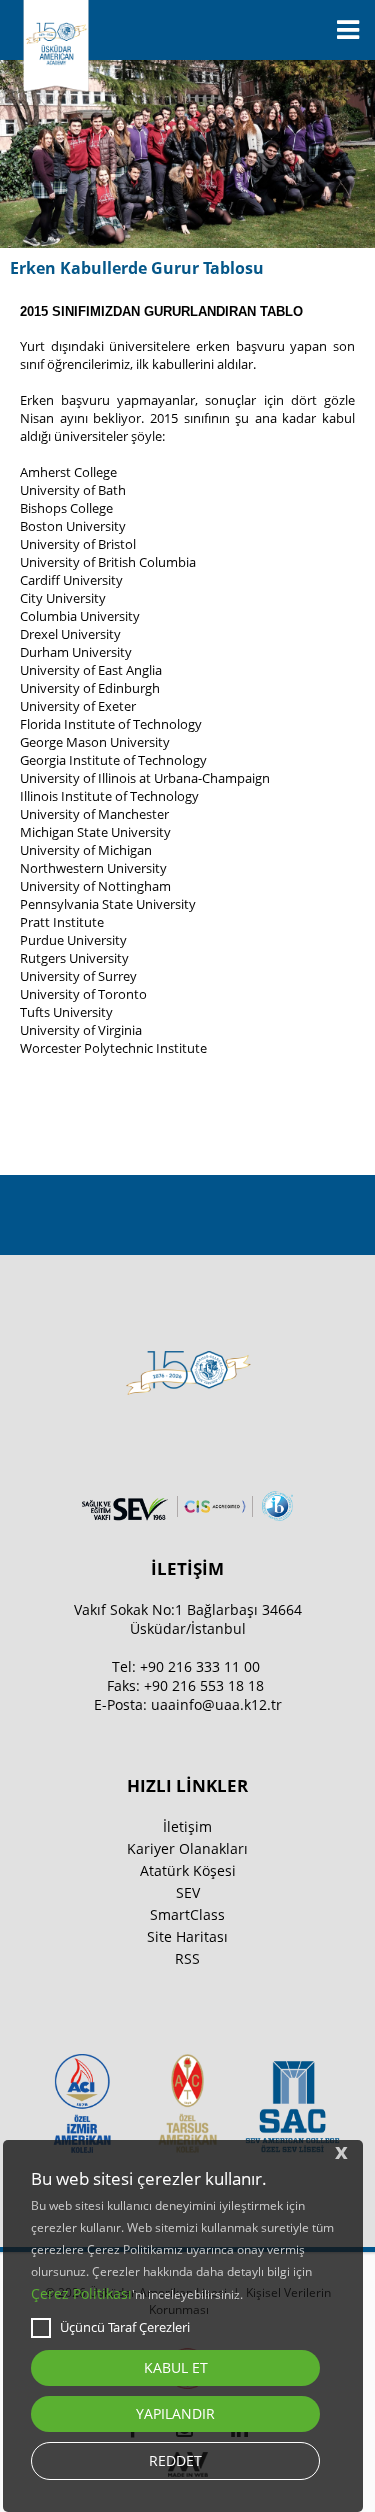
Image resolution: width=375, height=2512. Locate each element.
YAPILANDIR (175, 2413)
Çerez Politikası (81, 2293)
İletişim (187, 1826)
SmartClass (187, 1914)
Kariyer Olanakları (187, 1848)
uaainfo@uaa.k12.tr (216, 1704)
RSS (187, 1958)
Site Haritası (187, 1936)
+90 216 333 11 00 (200, 1666)
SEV (188, 1892)
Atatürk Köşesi (188, 1870)
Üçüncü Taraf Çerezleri (125, 2327)
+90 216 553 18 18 (204, 1685)
